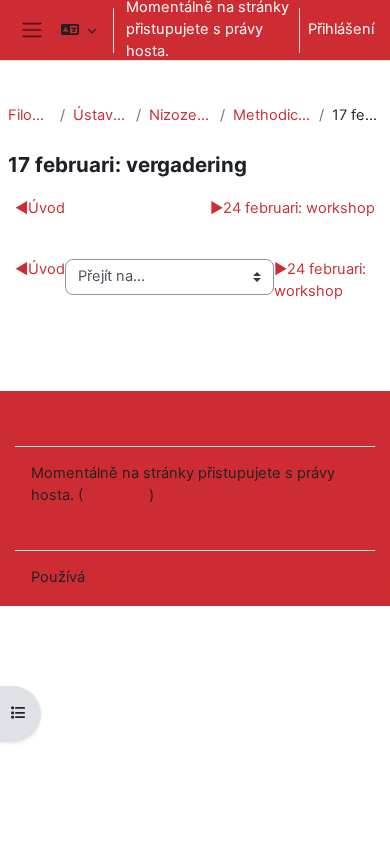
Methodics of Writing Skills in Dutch (272, 115)
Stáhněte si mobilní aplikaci (123, 520)
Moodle (115, 577)
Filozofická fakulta (30, 115)
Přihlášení (341, 29)
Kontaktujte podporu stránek (156, 417)
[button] (78, 30)
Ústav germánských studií (100, 115)
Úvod (40, 208)
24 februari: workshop (292, 208)
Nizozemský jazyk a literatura (180, 115)
